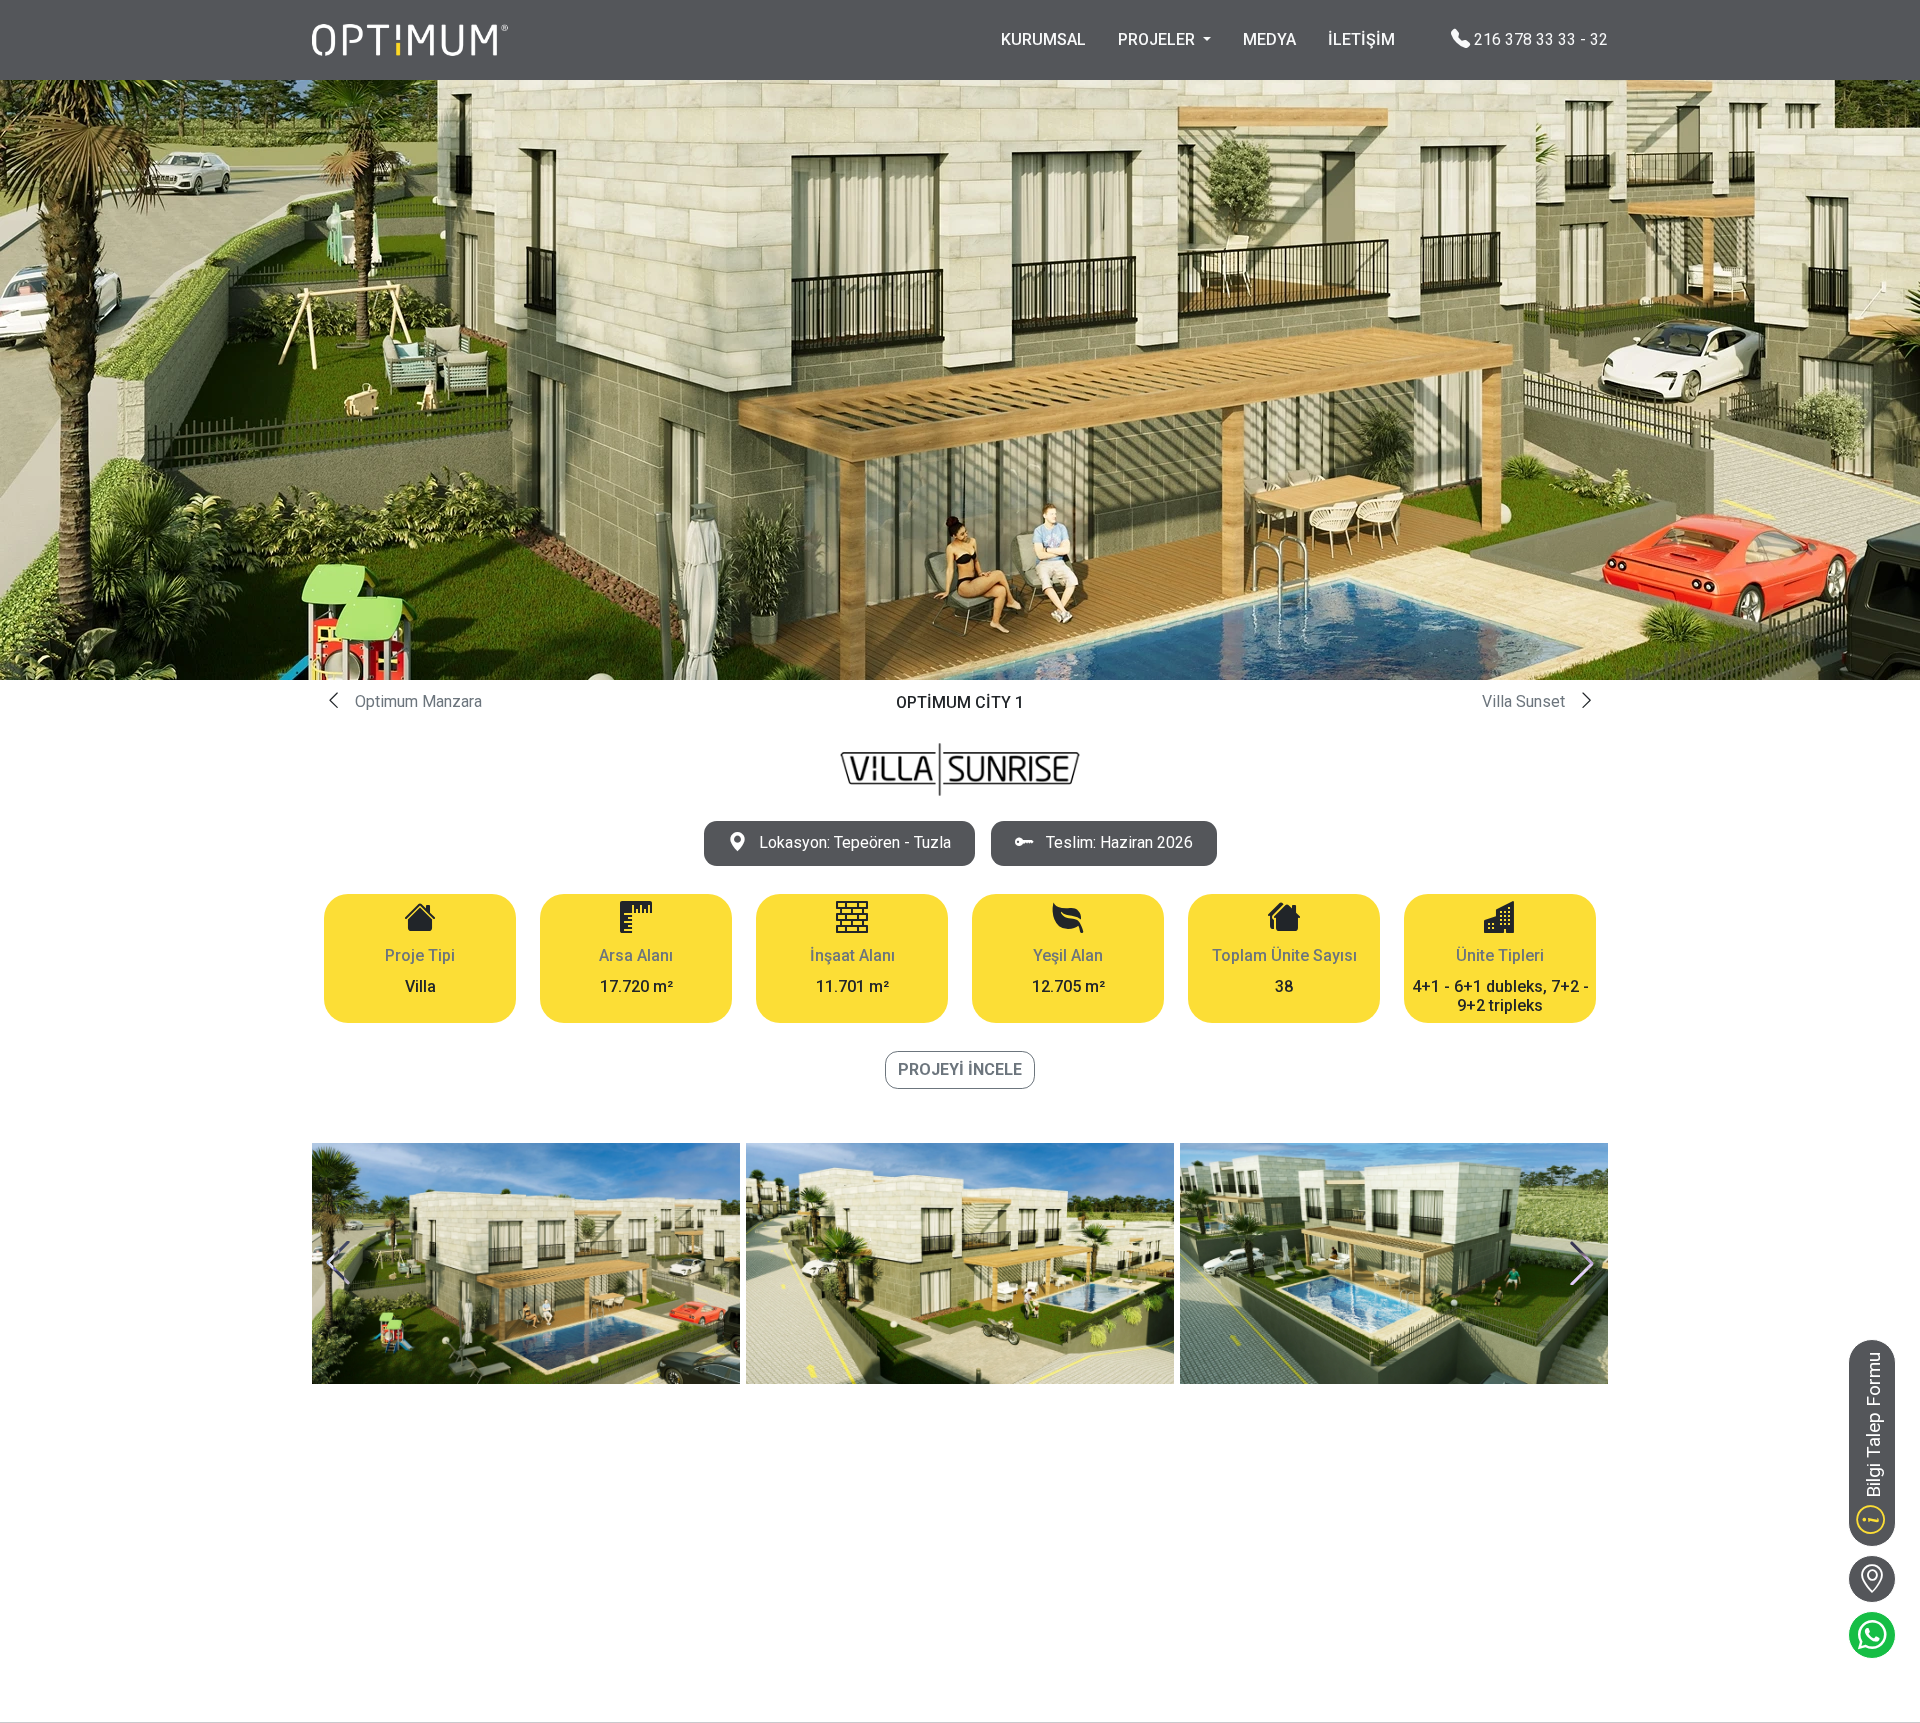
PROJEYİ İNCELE (960, 1069)
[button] (338, 1263)
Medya (1269, 39)
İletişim (1361, 39)
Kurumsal (1043, 39)
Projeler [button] (1158, 39)
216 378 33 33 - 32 (1539, 38)
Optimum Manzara (418, 701)
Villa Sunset (1523, 701)
